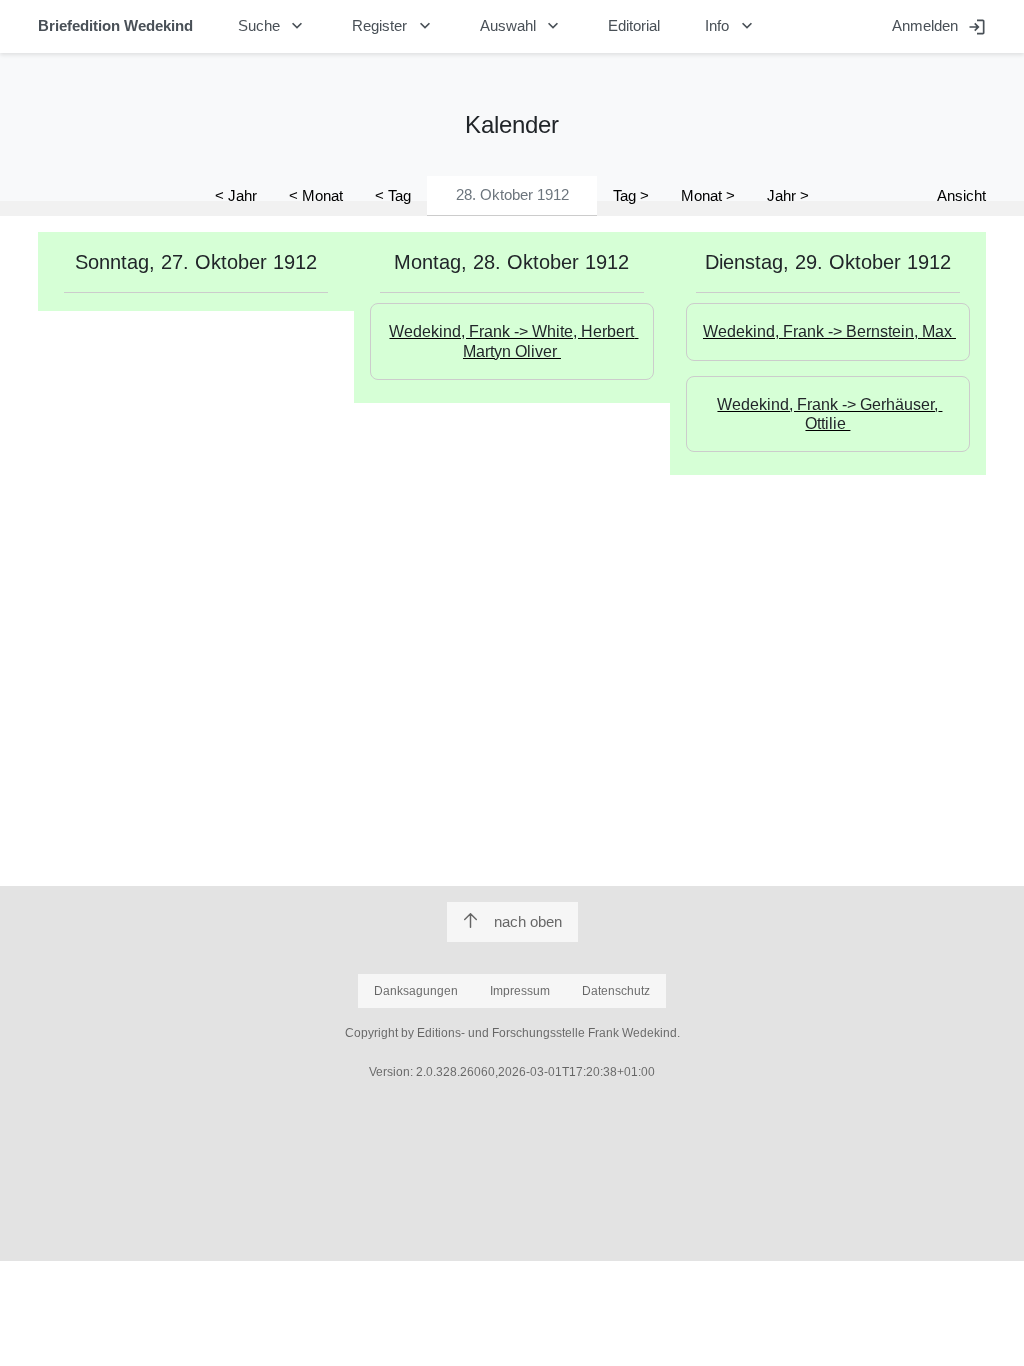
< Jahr (236, 195)
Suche (273, 26)
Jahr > (788, 195)
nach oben (528, 921)
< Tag (393, 195)
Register (393, 26)
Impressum (520, 991)
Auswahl (522, 26)
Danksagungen (416, 991)
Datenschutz (616, 991)
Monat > (708, 195)
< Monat (316, 195)
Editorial (634, 25)
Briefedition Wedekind (115, 25)
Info (731, 26)
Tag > (631, 195)
